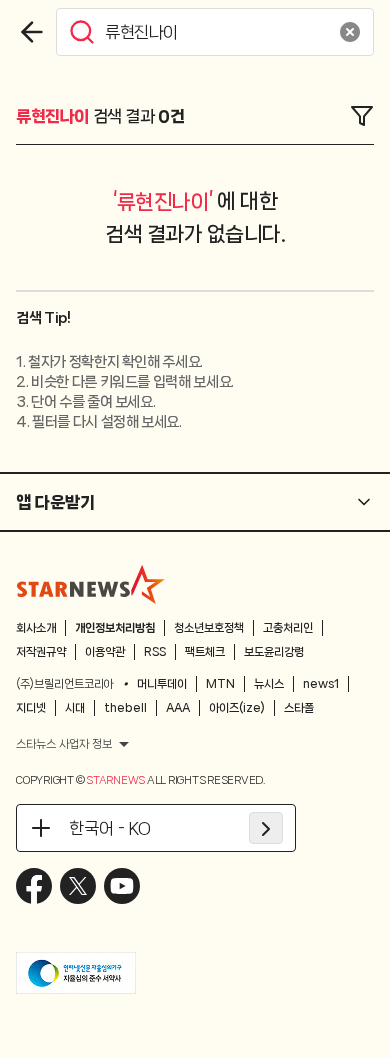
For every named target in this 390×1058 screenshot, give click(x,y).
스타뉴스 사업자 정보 (64, 744)
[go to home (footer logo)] (91, 584)
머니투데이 (162, 684)
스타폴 (299, 708)
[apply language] (266, 828)
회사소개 (36, 628)
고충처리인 (288, 628)
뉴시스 (269, 684)
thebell (125, 708)
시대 (75, 708)
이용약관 (105, 652)
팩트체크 (205, 652)
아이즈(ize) (237, 708)
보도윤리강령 (274, 652)
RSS (155, 652)
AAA (178, 708)
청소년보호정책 (209, 628)
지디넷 (31, 708)
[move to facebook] (34, 886)
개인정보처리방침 (115, 628)
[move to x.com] (78, 886)
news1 (321, 684)
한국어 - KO (110, 828)
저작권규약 (41, 652)
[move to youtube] (122, 886)
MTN (220, 684)
